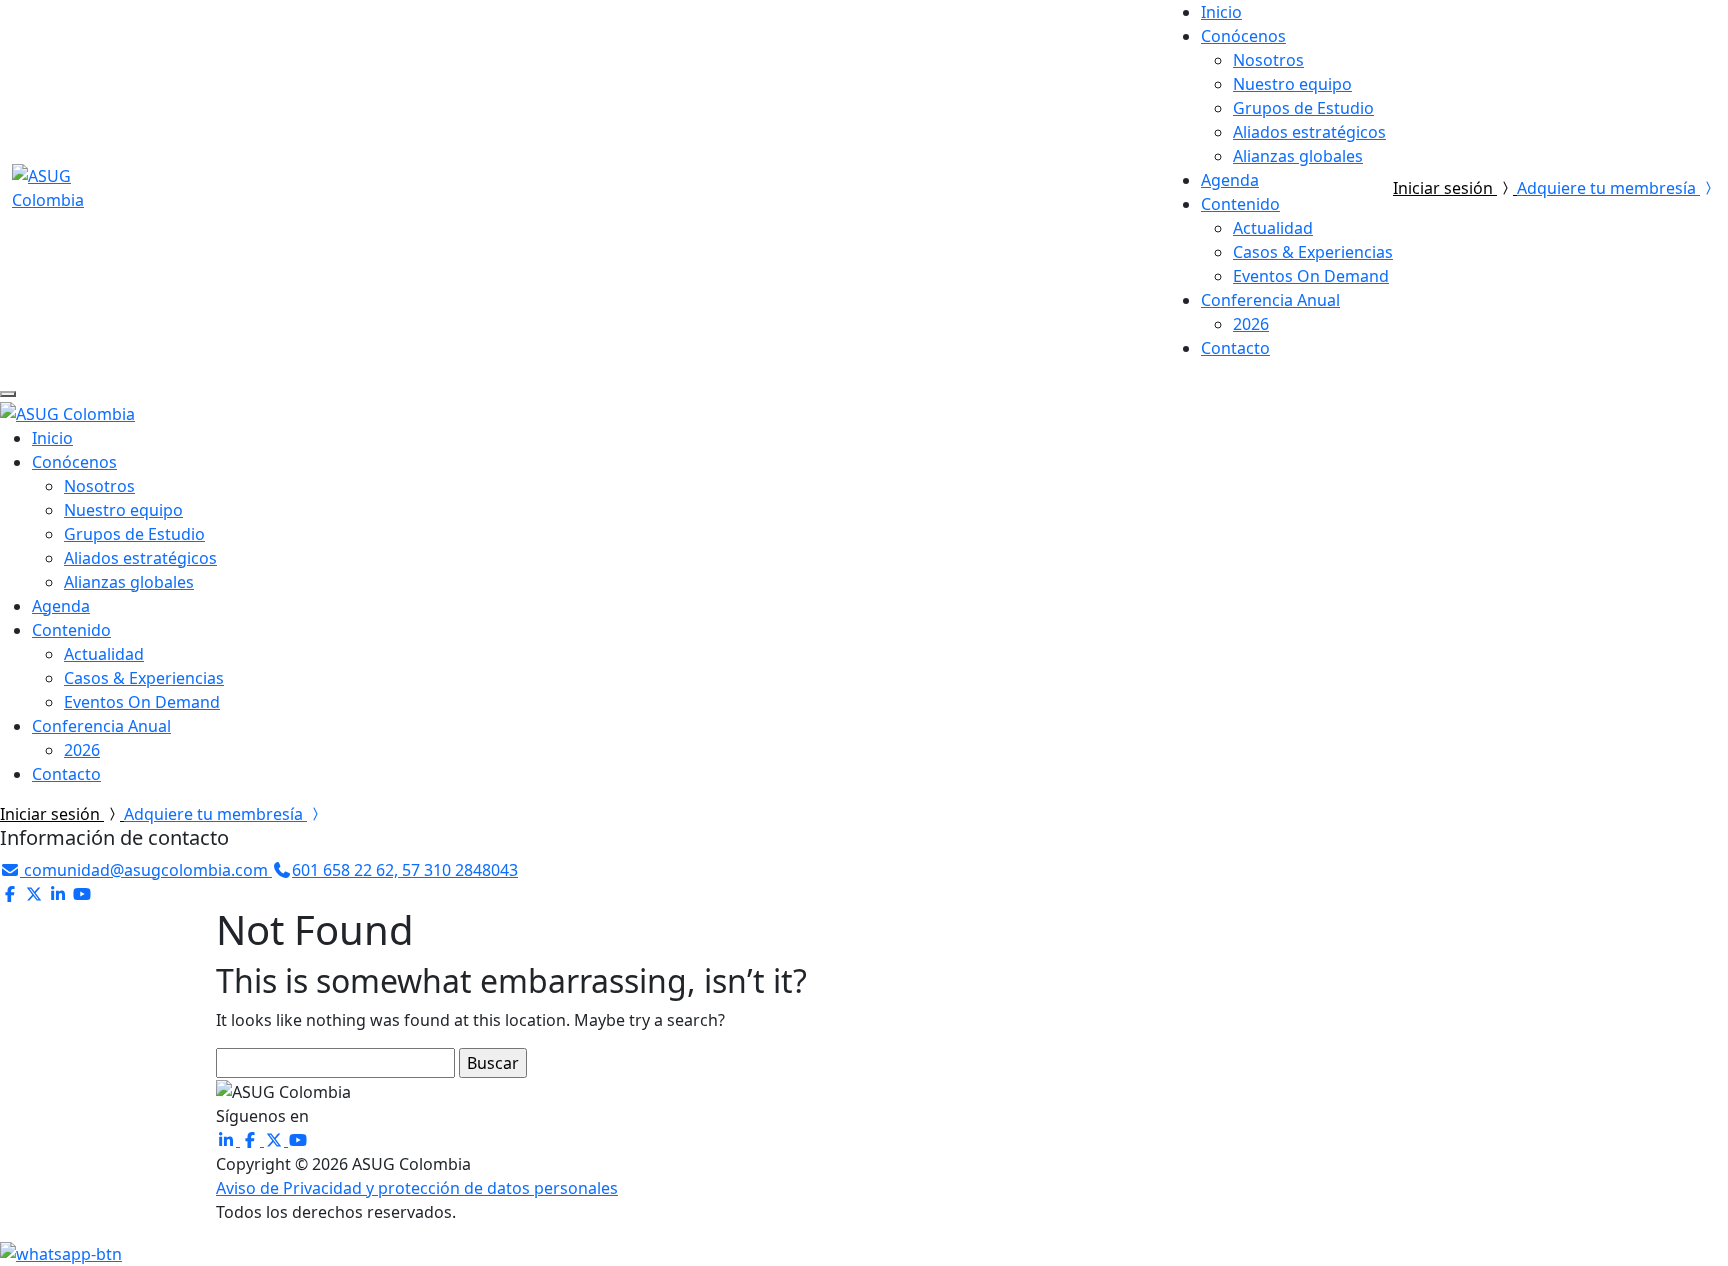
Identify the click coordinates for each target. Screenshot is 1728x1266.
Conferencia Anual (1270, 300)
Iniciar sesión (1445, 188)
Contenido (1240, 204)
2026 (1251, 324)
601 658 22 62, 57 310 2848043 (405, 870)
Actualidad (1273, 228)
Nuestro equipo (1292, 84)
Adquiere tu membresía (1608, 188)
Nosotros (1268, 60)
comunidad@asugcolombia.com (146, 870)
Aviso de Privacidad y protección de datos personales (417, 1188)
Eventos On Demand (1311, 276)
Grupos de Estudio (1303, 108)
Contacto (1235, 348)
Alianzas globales (1298, 156)
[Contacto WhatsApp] (61, 1252)
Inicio (1221, 12)
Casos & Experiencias (1313, 252)
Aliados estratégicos (1309, 132)
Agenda (1230, 180)
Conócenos (1243, 36)
